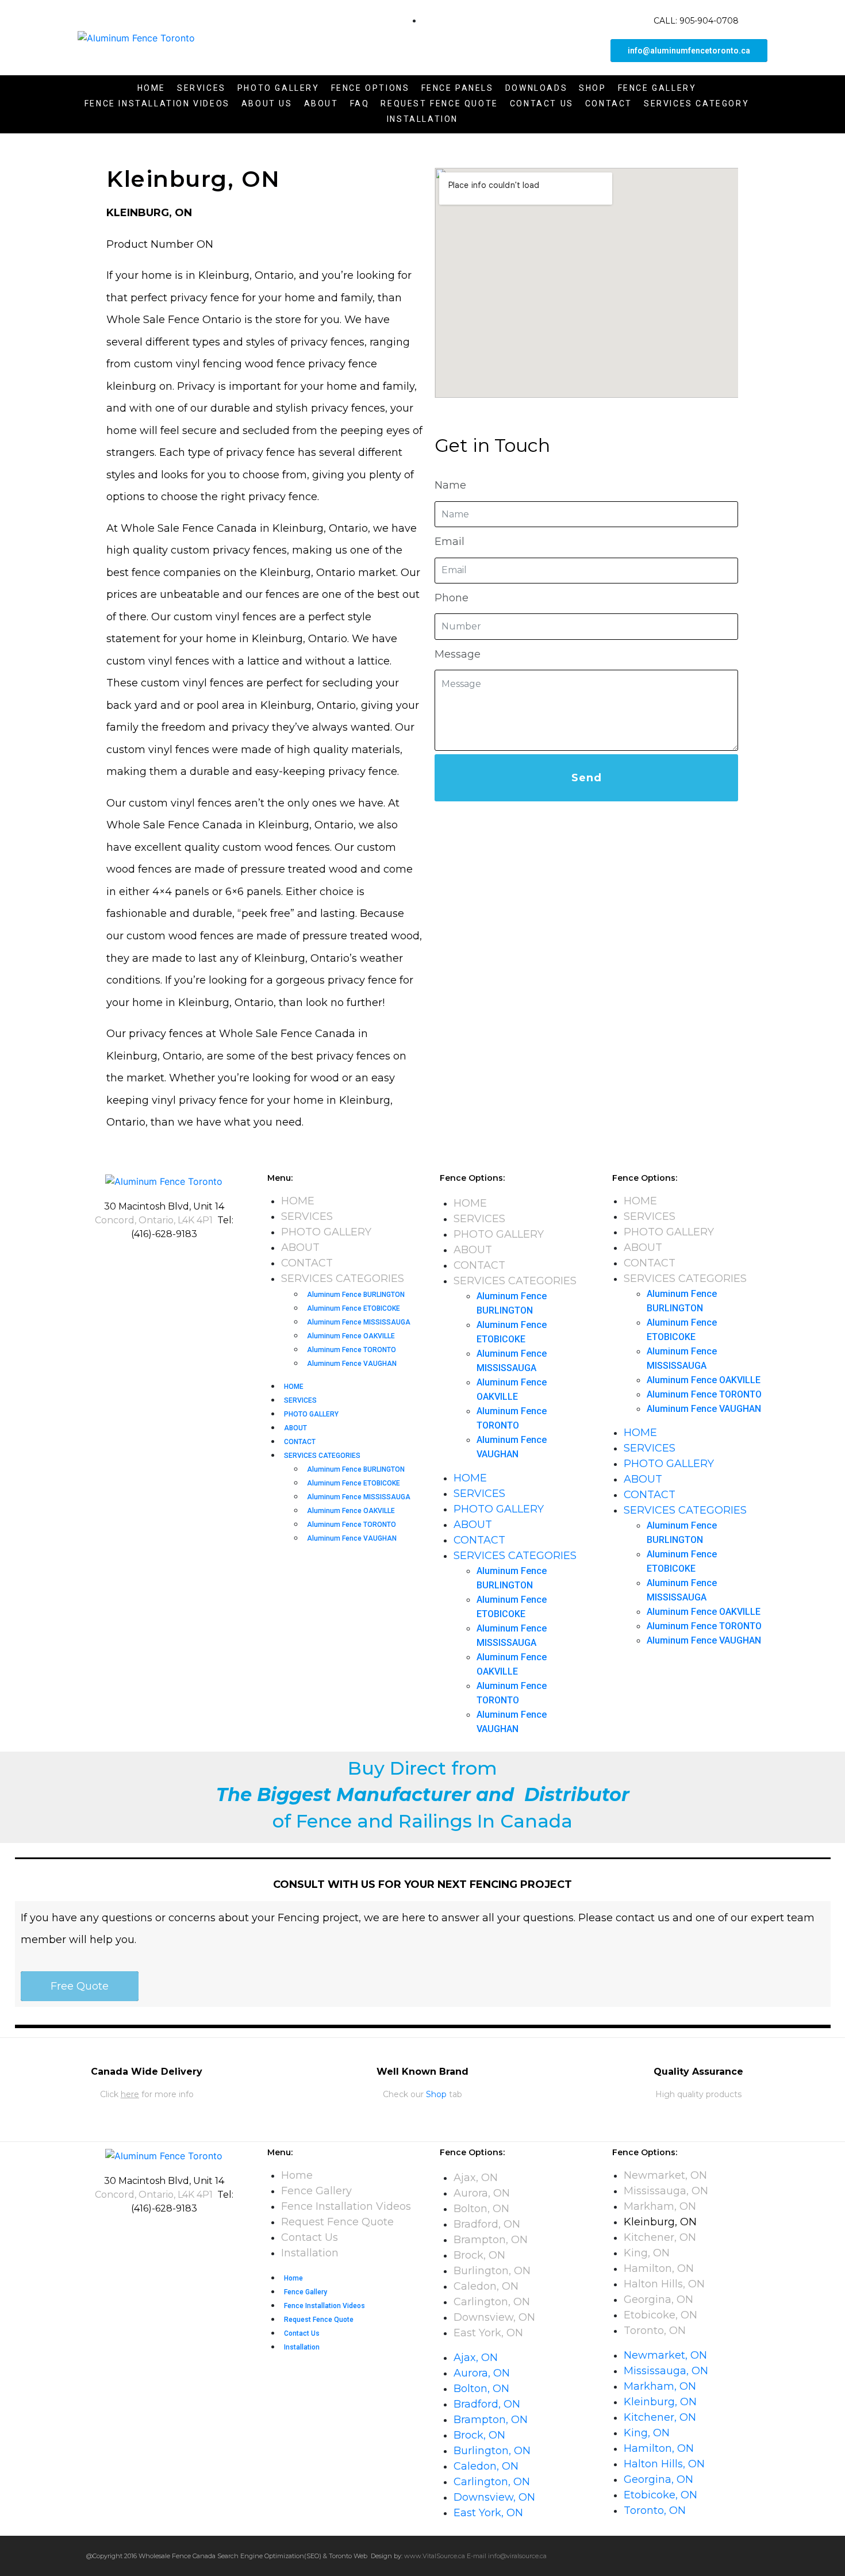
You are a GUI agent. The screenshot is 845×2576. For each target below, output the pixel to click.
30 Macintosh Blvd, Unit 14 (164, 1206)
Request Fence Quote (439, 103)
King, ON (647, 2253)
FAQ (360, 103)
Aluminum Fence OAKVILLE (351, 1336)
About (321, 103)
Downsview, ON (494, 2317)
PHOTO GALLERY (326, 1232)
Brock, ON (479, 2255)
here (130, 2094)
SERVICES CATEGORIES (343, 1279)
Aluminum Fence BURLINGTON (356, 1295)
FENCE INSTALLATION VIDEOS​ (157, 103)
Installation (422, 119)
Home (151, 88)
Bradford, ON (488, 2224)
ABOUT (300, 1247)
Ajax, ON (476, 2178)
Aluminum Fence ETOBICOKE (354, 1308)
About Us (267, 103)
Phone (452, 598)
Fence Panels (458, 88)
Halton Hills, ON (664, 2284)
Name (450, 485)
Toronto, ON (655, 2331)
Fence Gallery (657, 88)
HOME (298, 1201)
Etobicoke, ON (660, 2315)
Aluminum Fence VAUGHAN (352, 1364)
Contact (609, 103)
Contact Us (542, 103)
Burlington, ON (492, 2271)
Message (458, 654)
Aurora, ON (482, 2193)
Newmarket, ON (665, 2175)
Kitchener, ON (660, 2237)
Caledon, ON (486, 2286)
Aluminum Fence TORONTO (352, 1350)
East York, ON (488, 2333)
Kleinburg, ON (660, 2222)
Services (201, 88)
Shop (592, 88)
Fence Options (370, 88)
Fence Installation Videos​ (346, 2206)
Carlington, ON (492, 2302)
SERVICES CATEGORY (696, 103)
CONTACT (307, 1263)
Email (450, 542)
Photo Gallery (279, 88)
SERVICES (307, 1216)
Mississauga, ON (666, 2191)
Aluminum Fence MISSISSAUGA (359, 1322)
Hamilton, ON (659, 2268)
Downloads (536, 88)
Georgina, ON (658, 2299)
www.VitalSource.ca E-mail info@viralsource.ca (475, 2556)
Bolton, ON (481, 2209)
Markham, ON (660, 2206)
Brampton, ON (491, 2240)
